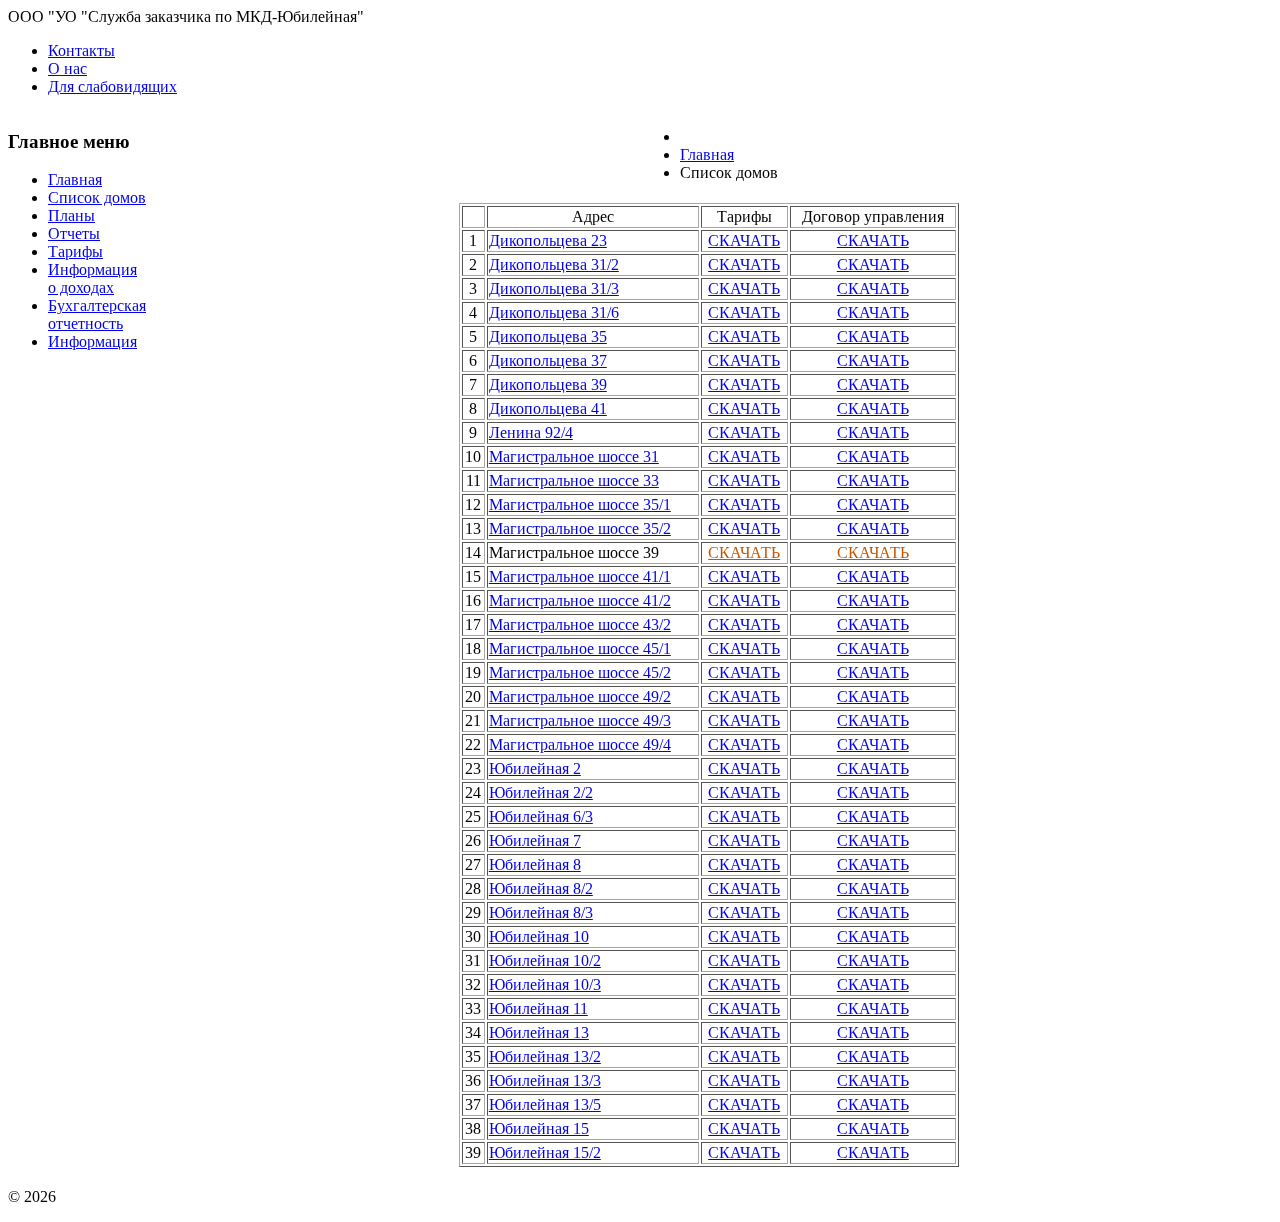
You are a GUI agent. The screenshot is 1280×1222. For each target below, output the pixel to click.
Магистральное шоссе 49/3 (580, 720)
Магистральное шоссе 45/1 (580, 648)
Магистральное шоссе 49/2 (580, 696)
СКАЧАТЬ (744, 240)
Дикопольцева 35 (548, 336)
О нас (67, 68)
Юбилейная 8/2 (541, 888)
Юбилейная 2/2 (541, 792)
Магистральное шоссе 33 (574, 480)
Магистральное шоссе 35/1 (580, 504)
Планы (71, 215)
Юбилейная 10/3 (545, 984)
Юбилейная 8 (535, 864)
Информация (92, 341)
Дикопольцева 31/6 (554, 312)
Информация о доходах (92, 278)
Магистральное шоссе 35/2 (580, 528)
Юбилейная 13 (539, 1032)
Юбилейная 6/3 (541, 816)
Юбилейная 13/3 (545, 1080)
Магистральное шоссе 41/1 (580, 576)
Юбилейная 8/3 (541, 912)
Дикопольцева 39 (548, 384)
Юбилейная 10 (539, 936)
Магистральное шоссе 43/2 (580, 624)
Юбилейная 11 (538, 1008)
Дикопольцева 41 (548, 408)
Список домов (97, 197)
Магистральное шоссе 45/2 (580, 672)
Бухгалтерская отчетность (97, 314)
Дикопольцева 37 (548, 360)
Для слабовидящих (112, 86)
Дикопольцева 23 (548, 240)
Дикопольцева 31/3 (554, 288)
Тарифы (75, 251)
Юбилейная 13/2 (545, 1056)
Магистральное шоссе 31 (574, 456)
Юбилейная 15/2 (545, 1152)
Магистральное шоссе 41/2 (580, 600)
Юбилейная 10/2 (545, 960)
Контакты (81, 50)
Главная (75, 179)
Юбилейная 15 (539, 1128)
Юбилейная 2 (535, 768)
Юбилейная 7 (535, 840)
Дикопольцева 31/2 (554, 264)
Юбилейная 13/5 (545, 1104)
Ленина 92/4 (531, 432)
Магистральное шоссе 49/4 (580, 744)
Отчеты (74, 233)
